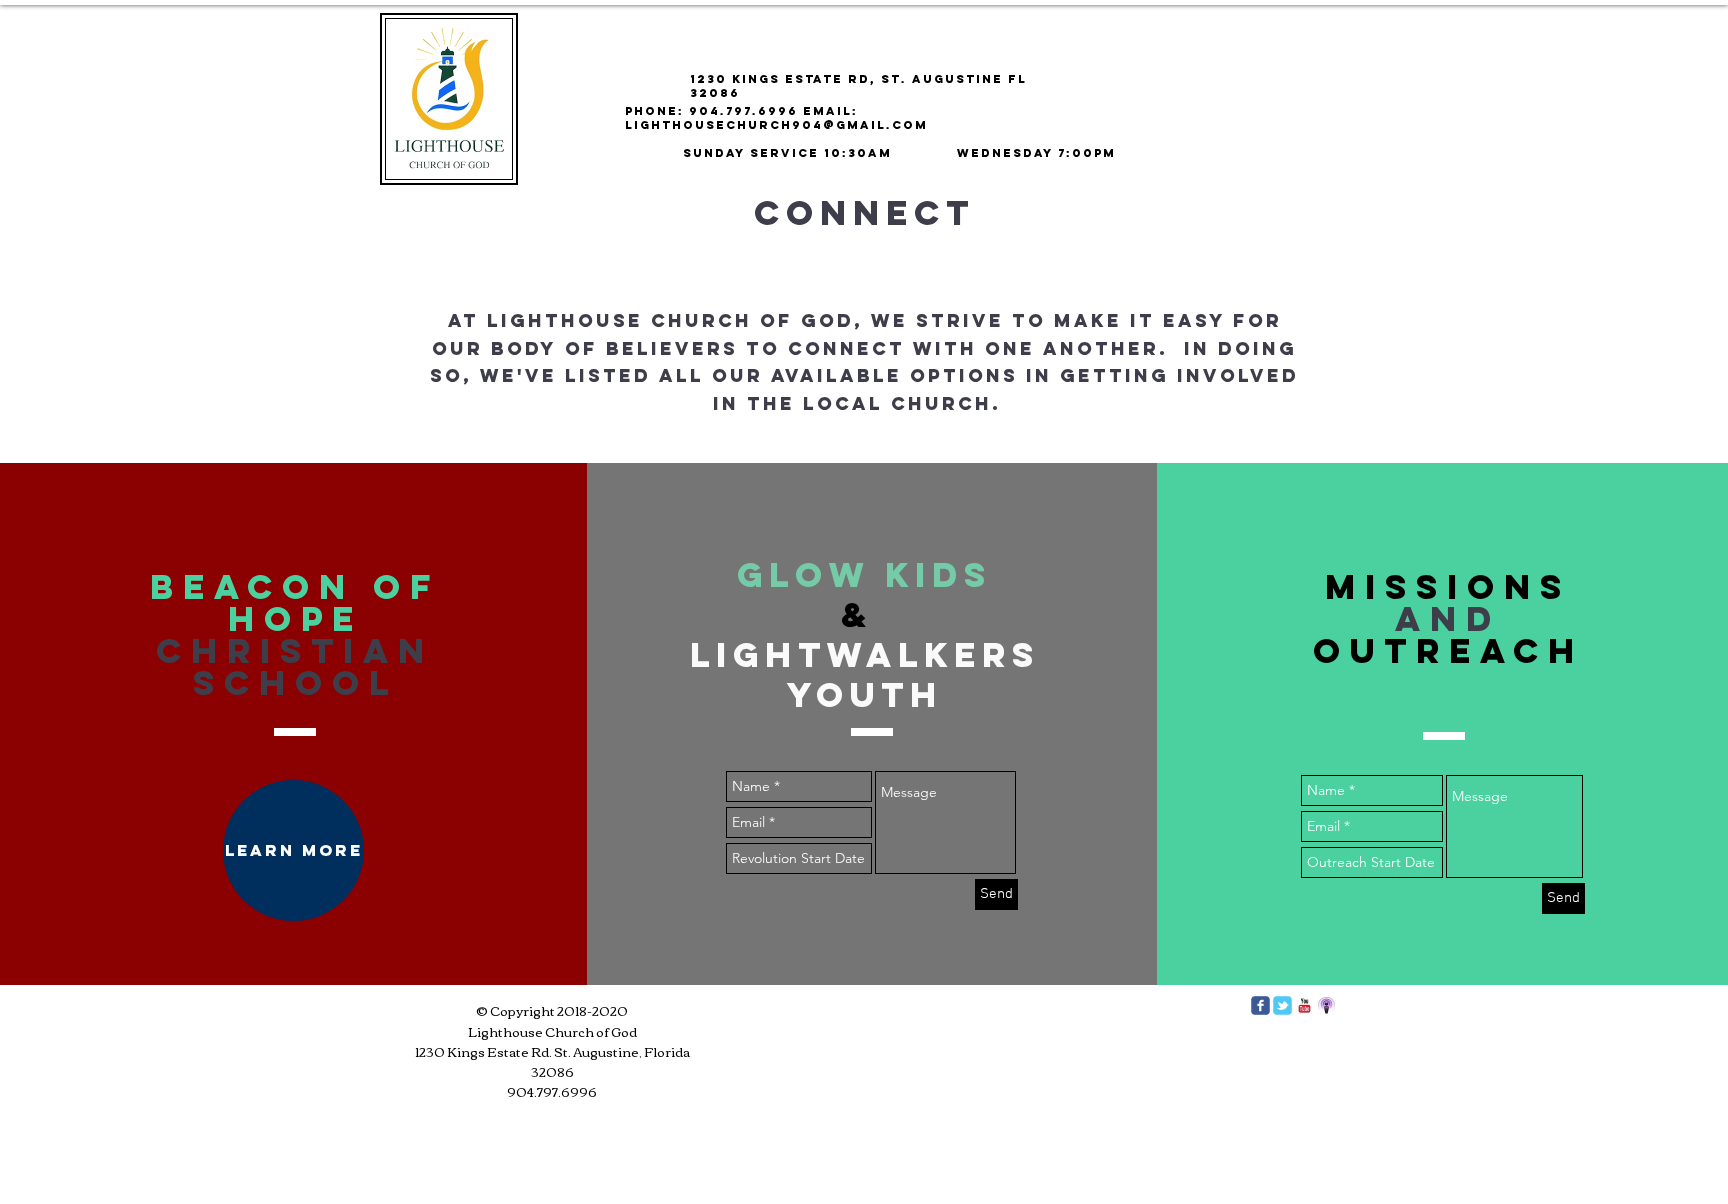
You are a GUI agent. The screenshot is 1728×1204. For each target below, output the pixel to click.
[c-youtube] (1304, 1005)
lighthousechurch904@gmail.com (776, 125)
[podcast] (1326, 1005)
